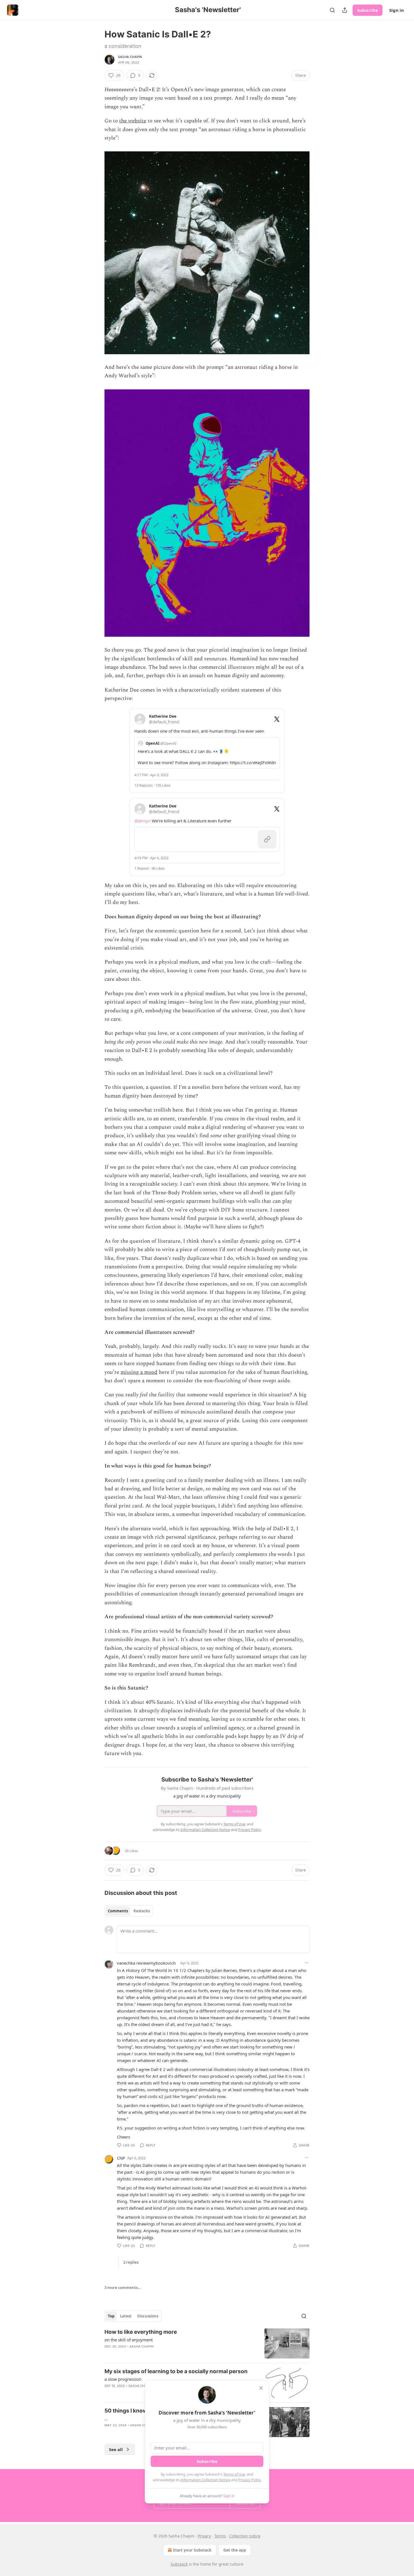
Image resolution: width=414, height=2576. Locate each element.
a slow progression (123, 2379)
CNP (121, 2158)
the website (133, 121)
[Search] (332, 10)
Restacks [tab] (142, 1911)
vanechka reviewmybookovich (146, 1963)
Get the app (235, 2550)
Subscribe (368, 10)
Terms (220, 2536)
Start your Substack (192, 2550)
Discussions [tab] (148, 2316)
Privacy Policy (250, 2480)
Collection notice (245, 2536)
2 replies (131, 2262)
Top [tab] (111, 2316)
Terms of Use (234, 2474)
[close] (261, 2388)
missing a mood (139, 1372)
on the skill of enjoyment (129, 2340)
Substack (179, 2564)
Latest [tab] (126, 2316)
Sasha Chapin (130, 57)
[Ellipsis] (307, 1963)
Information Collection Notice (205, 2480)
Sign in (397, 10)
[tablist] (129, 1911)
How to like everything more (141, 2332)
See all (116, 2449)
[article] (207, 2343)
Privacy (204, 2536)
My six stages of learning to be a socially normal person (176, 2371)
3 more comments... (123, 2288)
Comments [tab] (118, 1911)
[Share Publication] (345, 10)
